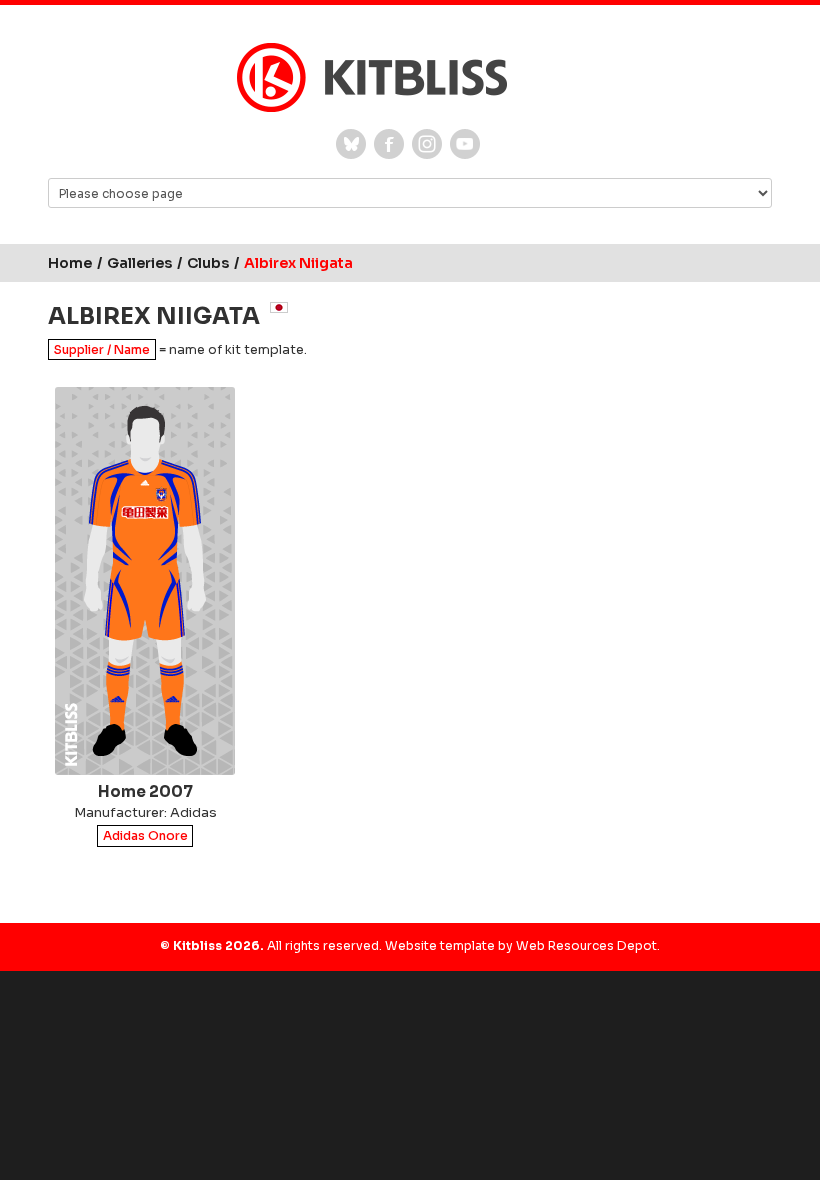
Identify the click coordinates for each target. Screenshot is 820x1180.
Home (70, 263)
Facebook (389, 144)
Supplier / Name (102, 349)
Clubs (208, 263)
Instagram (427, 144)
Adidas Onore (145, 836)
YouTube (465, 144)
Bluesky (351, 144)
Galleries (139, 263)
